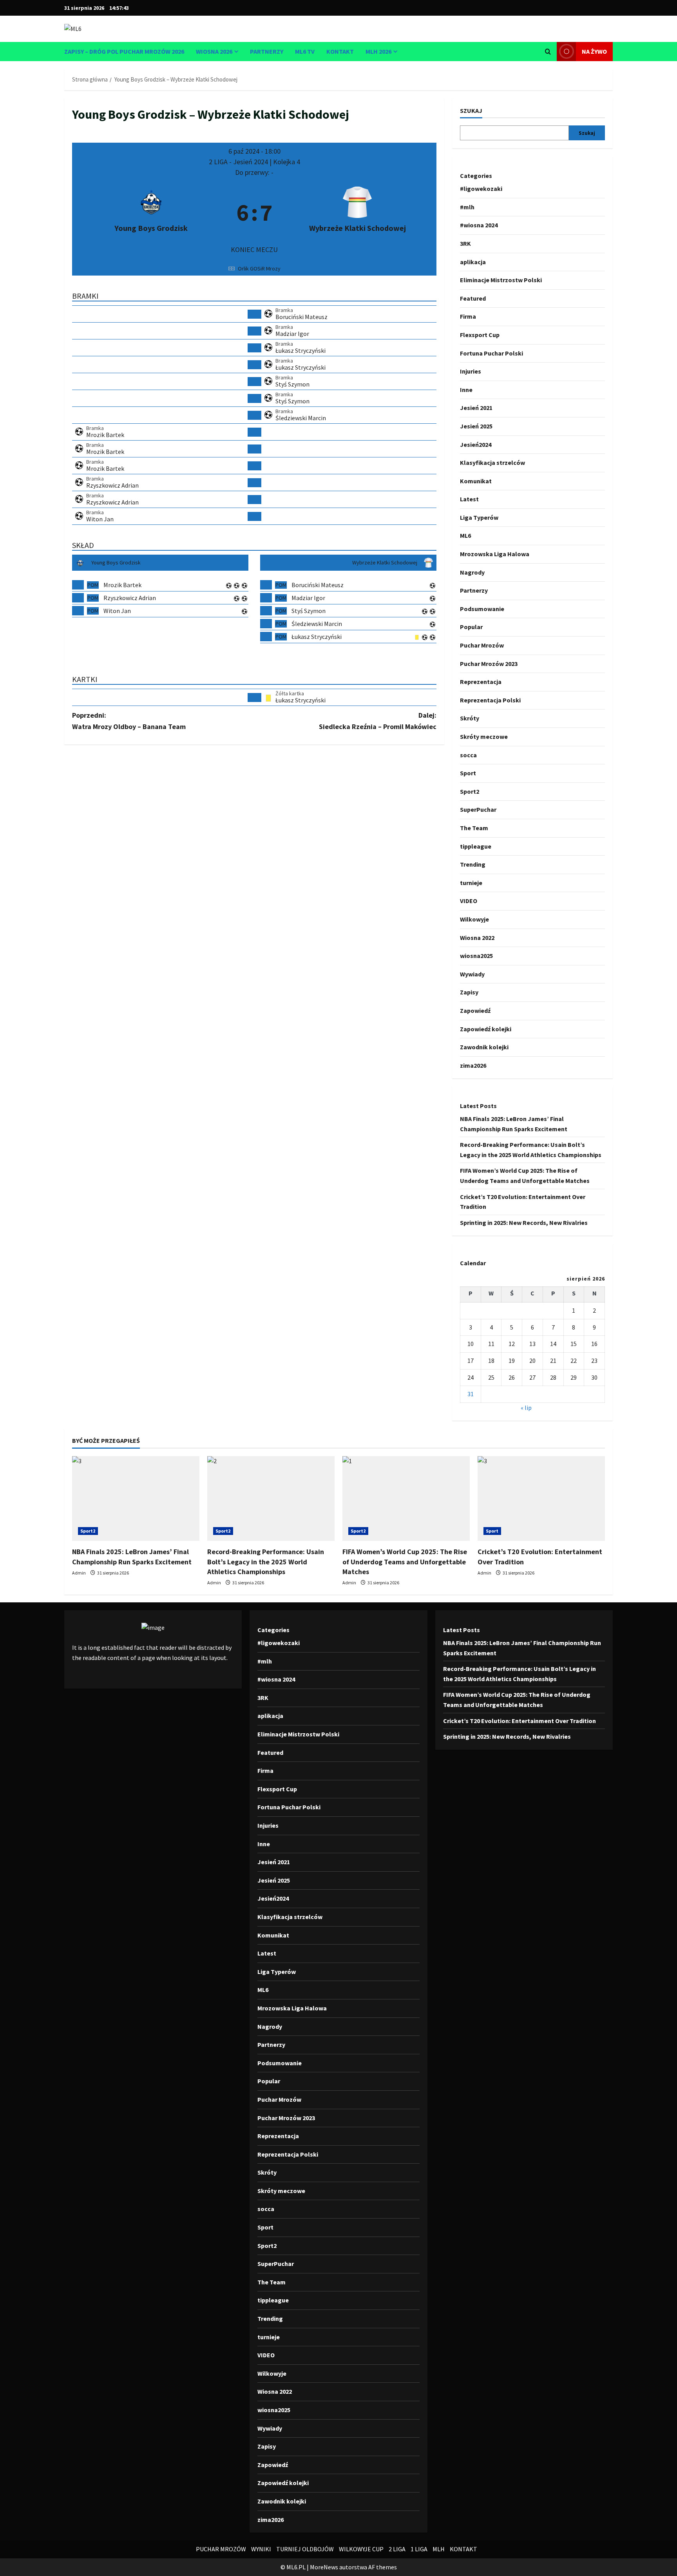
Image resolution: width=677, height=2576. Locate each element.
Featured (473, 298)
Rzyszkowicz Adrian (112, 485)
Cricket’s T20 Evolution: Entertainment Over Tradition (520, 1721)
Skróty (470, 718)
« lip (526, 1408)
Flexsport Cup (480, 335)
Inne (466, 390)
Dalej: (378, 721)
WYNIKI (261, 2549)
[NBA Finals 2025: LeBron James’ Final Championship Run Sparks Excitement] (136, 1499)
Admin (79, 1573)
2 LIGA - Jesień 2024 (239, 162)
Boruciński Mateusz (301, 317)
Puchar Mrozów (482, 645)
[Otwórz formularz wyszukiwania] (548, 52)
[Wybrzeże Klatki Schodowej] (358, 212)
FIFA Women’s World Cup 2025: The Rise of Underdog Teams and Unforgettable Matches (405, 1561)
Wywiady (472, 974)
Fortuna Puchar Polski (491, 353)
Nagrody (472, 572)
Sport (468, 773)
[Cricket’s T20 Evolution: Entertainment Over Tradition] (541, 1499)
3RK (465, 243)
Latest (469, 499)
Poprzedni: (129, 721)
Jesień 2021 (476, 408)
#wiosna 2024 (479, 225)
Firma (468, 316)
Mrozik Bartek (105, 435)
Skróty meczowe (484, 737)
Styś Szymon (292, 384)
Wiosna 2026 (214, 51)
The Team (474, 828)
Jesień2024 (476, 444)
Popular (471, 627)
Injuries (471, 371)
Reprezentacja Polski (490, 700)
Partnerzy (267, 51)
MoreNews (324, 2567)
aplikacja (473, 261)
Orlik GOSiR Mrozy (259, 268)
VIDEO (469, 901)
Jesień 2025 (476, 426)
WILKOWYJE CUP (361, 2549)
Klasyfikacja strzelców (492, 463)
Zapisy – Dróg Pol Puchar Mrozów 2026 (124, 51)
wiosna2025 (476, 956)
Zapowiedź (475, 1010)
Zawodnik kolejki (484, 1047)
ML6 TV (305, 51)
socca (468, 755)
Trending (473, 864)
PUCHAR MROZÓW (221, 2549)
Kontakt (340, 51)
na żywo (594, 51)
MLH (439, 2549)
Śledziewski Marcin (301, 418)
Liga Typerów (479, 517)
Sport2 (470, 791)
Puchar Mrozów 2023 (489, 664)
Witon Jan (100, 519)
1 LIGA (419, 2549)
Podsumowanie (482, 609)
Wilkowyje (474, 919)
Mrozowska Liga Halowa (495, 554)
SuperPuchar (478, 809)
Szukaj (471, 111)
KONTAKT (463, 2549)
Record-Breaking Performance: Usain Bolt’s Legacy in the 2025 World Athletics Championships (266, 1561)
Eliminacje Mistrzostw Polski (501, 280)
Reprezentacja (481, 682)
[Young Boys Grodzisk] (151, 212)
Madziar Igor (292, 334)
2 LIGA (397, 2549)
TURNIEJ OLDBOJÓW (305, 2549)
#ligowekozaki (481, 189)
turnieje (471, 883)
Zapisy (469, 992)
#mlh (467, 207)
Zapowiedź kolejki (486, 1029)
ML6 (465, 535)
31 (471, 1394)
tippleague (476, 846)
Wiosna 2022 (477, 937)
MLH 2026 (378, 51)
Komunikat (476, 481)
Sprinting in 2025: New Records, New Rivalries (524, 1223)
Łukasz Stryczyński (300, 350)
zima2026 (473, 1065)
